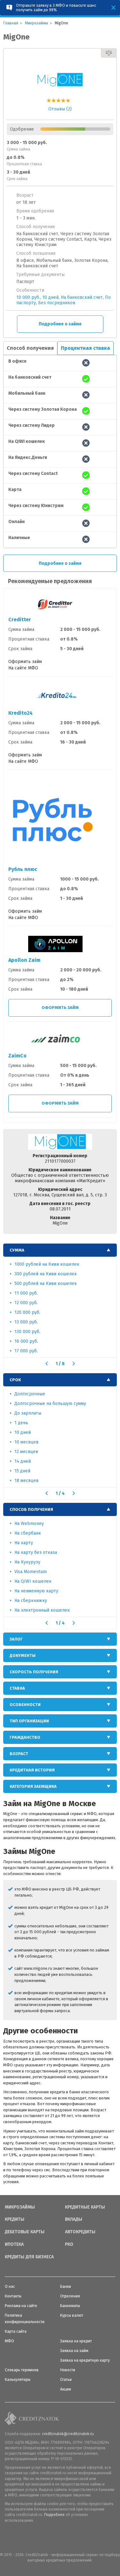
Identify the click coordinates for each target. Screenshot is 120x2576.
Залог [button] (16, 1639)
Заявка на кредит (76, 2341)
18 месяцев (26, 1481)
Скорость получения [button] (34, 1672)
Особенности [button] (25, 1705)
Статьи (66, 2380)
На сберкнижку (31, 1601)
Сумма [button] (17, 1250)
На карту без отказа (36, 1552)
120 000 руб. (27, 1312)
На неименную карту (36, 1591)
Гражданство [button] (25, 1737)
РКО (69, 2244)
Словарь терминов (22, 2370)
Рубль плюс (23, 869)
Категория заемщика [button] (33, 1786)
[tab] (60, 1250)
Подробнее (54, 2515)
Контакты (13, 2296)
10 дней (50, 297)
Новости (68, 2370)
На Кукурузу (27, 1562)
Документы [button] (23, 1655)
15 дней (22, 1471)
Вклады (74, 2219)
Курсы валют (72, 2315)
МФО (9, 2341)
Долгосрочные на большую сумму (50, 1404)
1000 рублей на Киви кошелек (47, 1264)
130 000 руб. (27, 1332)
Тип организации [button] (29, 1721)
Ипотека (14, 2244)
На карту (24, 1543)
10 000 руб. (28, 297)
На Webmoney (29, 1524)
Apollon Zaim (24, 960)
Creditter (20, 620)
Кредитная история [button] (32, 1770)
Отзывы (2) (60, 109)
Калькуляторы (18, 2380)
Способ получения (30, 348)
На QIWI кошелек (33, 1581)
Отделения (70, 2296)
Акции (66, 2389)
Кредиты (15, 2219)
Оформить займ (60, 1008)
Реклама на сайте (21, 2306)
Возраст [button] (19, 1754)
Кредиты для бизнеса (29, 2257)
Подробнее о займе (60, 324)
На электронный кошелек (42, 1610)
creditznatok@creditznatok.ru (68, 2434)
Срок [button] (15, 1380)
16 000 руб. (26, 1341)
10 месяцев (26, 1442)
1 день (21, 1423)
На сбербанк (28, 1533)
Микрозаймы (20, 2207)
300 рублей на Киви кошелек (46, 1274)
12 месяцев (26, 1452)
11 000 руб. (26, 1293)
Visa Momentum (31, 1572)
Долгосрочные (30, 1394)
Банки (66, 2287)
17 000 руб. (26, 1351)
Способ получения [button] (31, 1509)
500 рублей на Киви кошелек (46, 1284)
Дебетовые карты (25, 2232)
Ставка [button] (17, 1688)
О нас (10, 2287)
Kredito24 (20, 713)
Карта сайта (16, 2331)
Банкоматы (70, 2306)
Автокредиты (80, 2232)
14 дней (23, 1461)
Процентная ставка (85, 348)
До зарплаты (28, 1413)
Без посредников (57, 303)
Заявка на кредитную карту (85, 2360)
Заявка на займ (74, 2351)
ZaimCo (17, 1056)
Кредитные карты (85, 2207)
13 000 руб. (26, 1322)
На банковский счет (82, 297)
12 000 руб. (26, 1303)
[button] (47, 1364)
